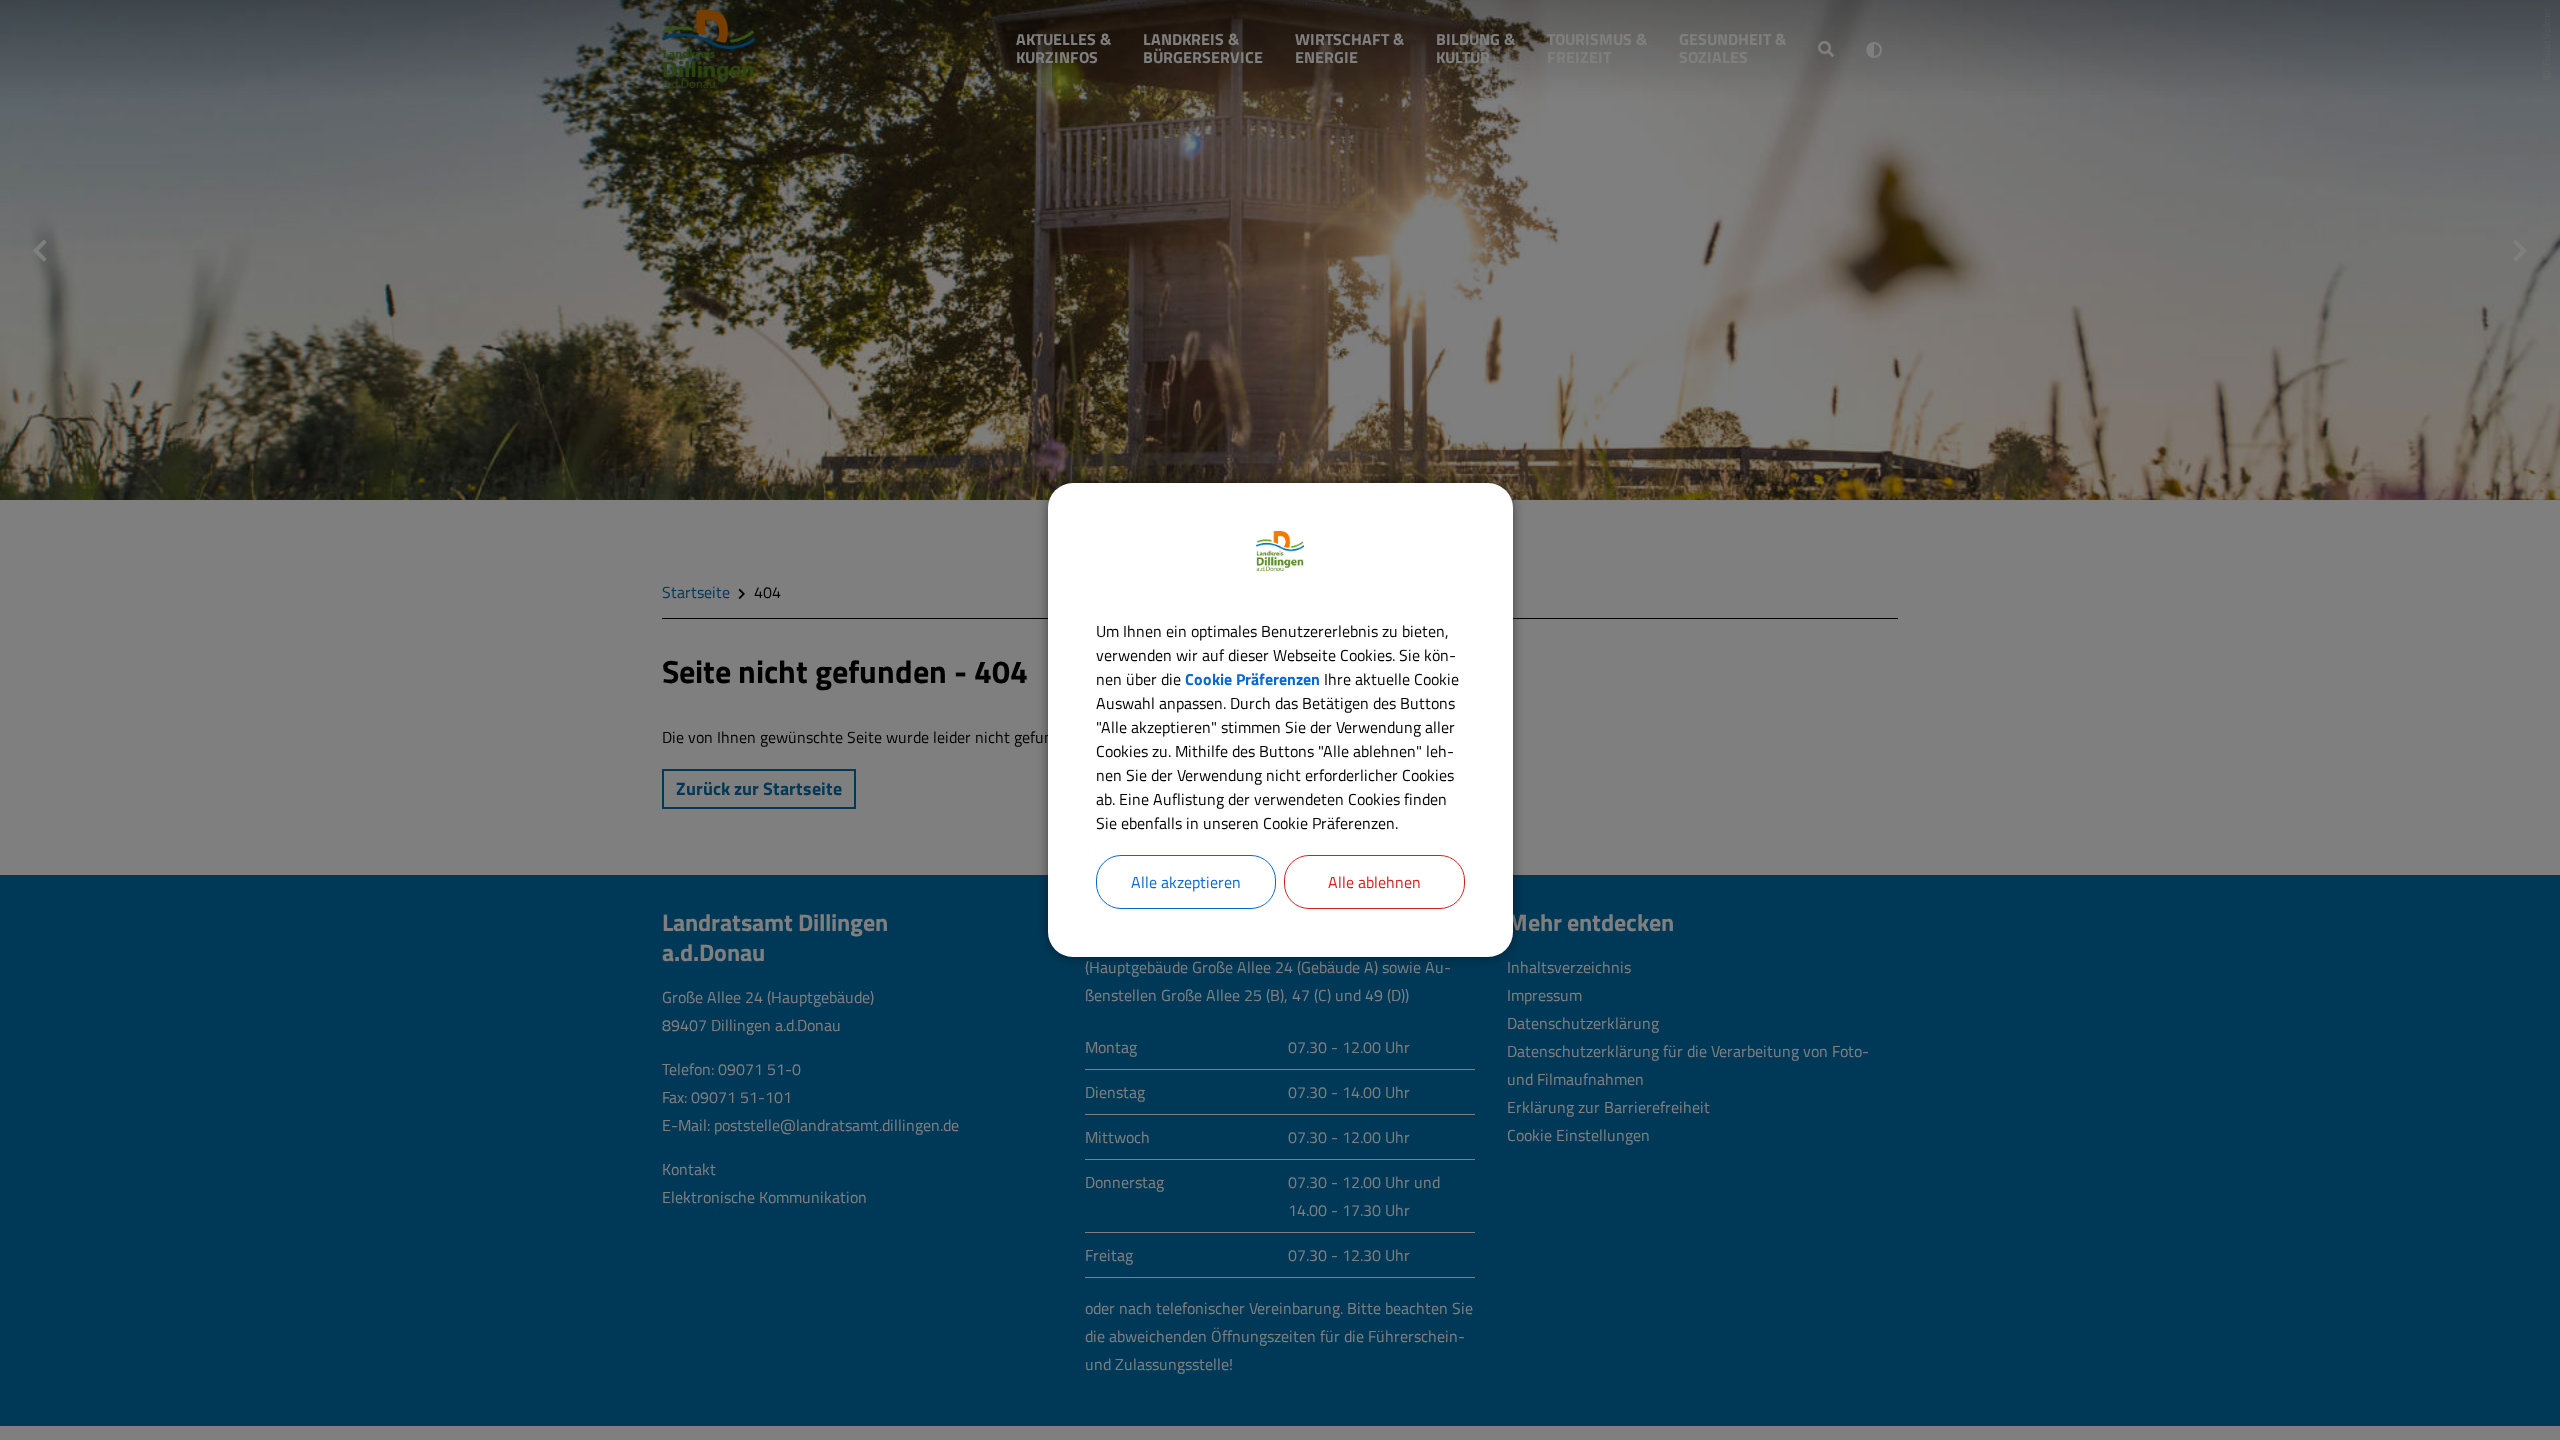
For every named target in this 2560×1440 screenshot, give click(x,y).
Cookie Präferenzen (1252, 679)
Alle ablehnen (1374, 882)
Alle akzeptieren (1186, 882)
